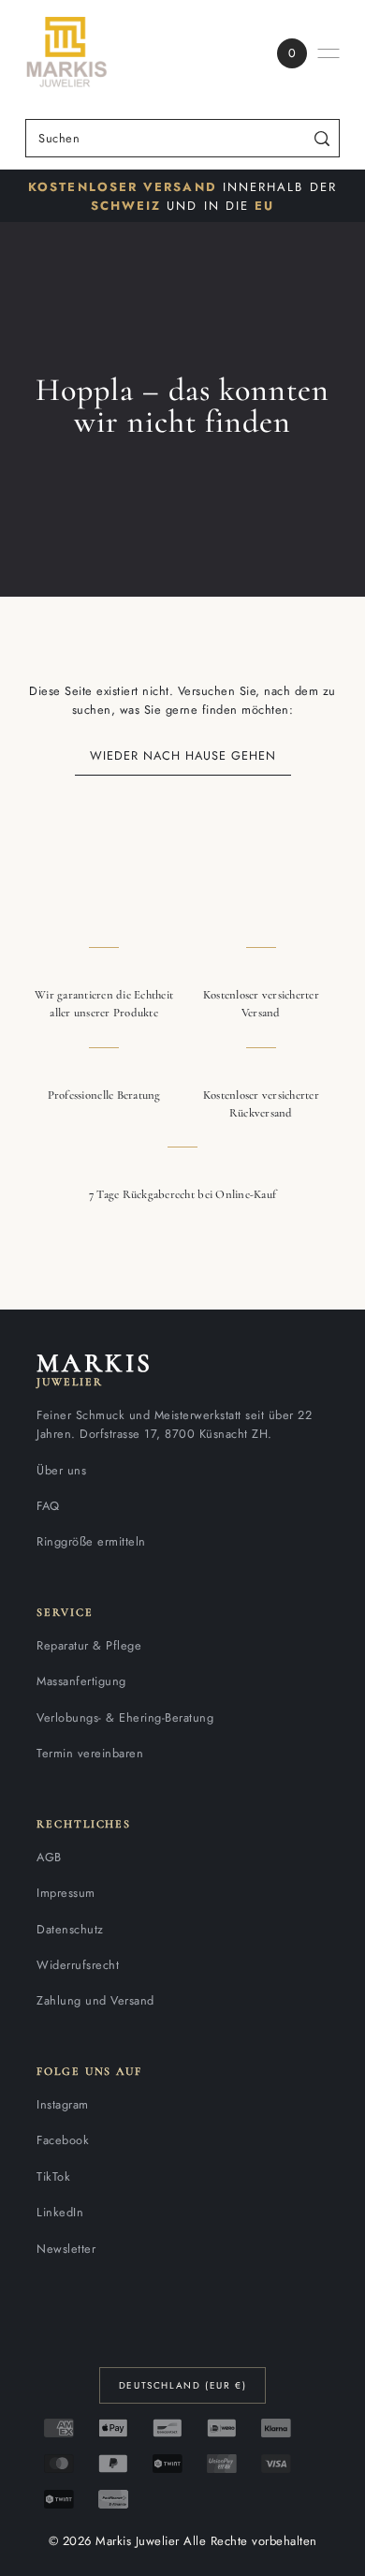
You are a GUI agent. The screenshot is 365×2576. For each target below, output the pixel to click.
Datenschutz (70, 1929)
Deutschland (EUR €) (182, 2385)
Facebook (63, 2140)
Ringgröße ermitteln (91, 1541)
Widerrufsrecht (78, 1965)
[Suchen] (322, 138)
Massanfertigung (81, 1681)
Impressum (66, 1893)
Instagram (63, 2104)
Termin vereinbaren (90, 1753)
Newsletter (66, 2249)
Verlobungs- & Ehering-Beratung (125, 1717)
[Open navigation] (328, 53)
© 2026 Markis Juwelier (114, 2541)
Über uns (61, 1470)
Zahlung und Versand (95, 2000)
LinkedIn (60, 2212)
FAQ (48, 1506)
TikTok (53, 2176)
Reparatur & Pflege (89, 1645)
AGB (49, 1857)
